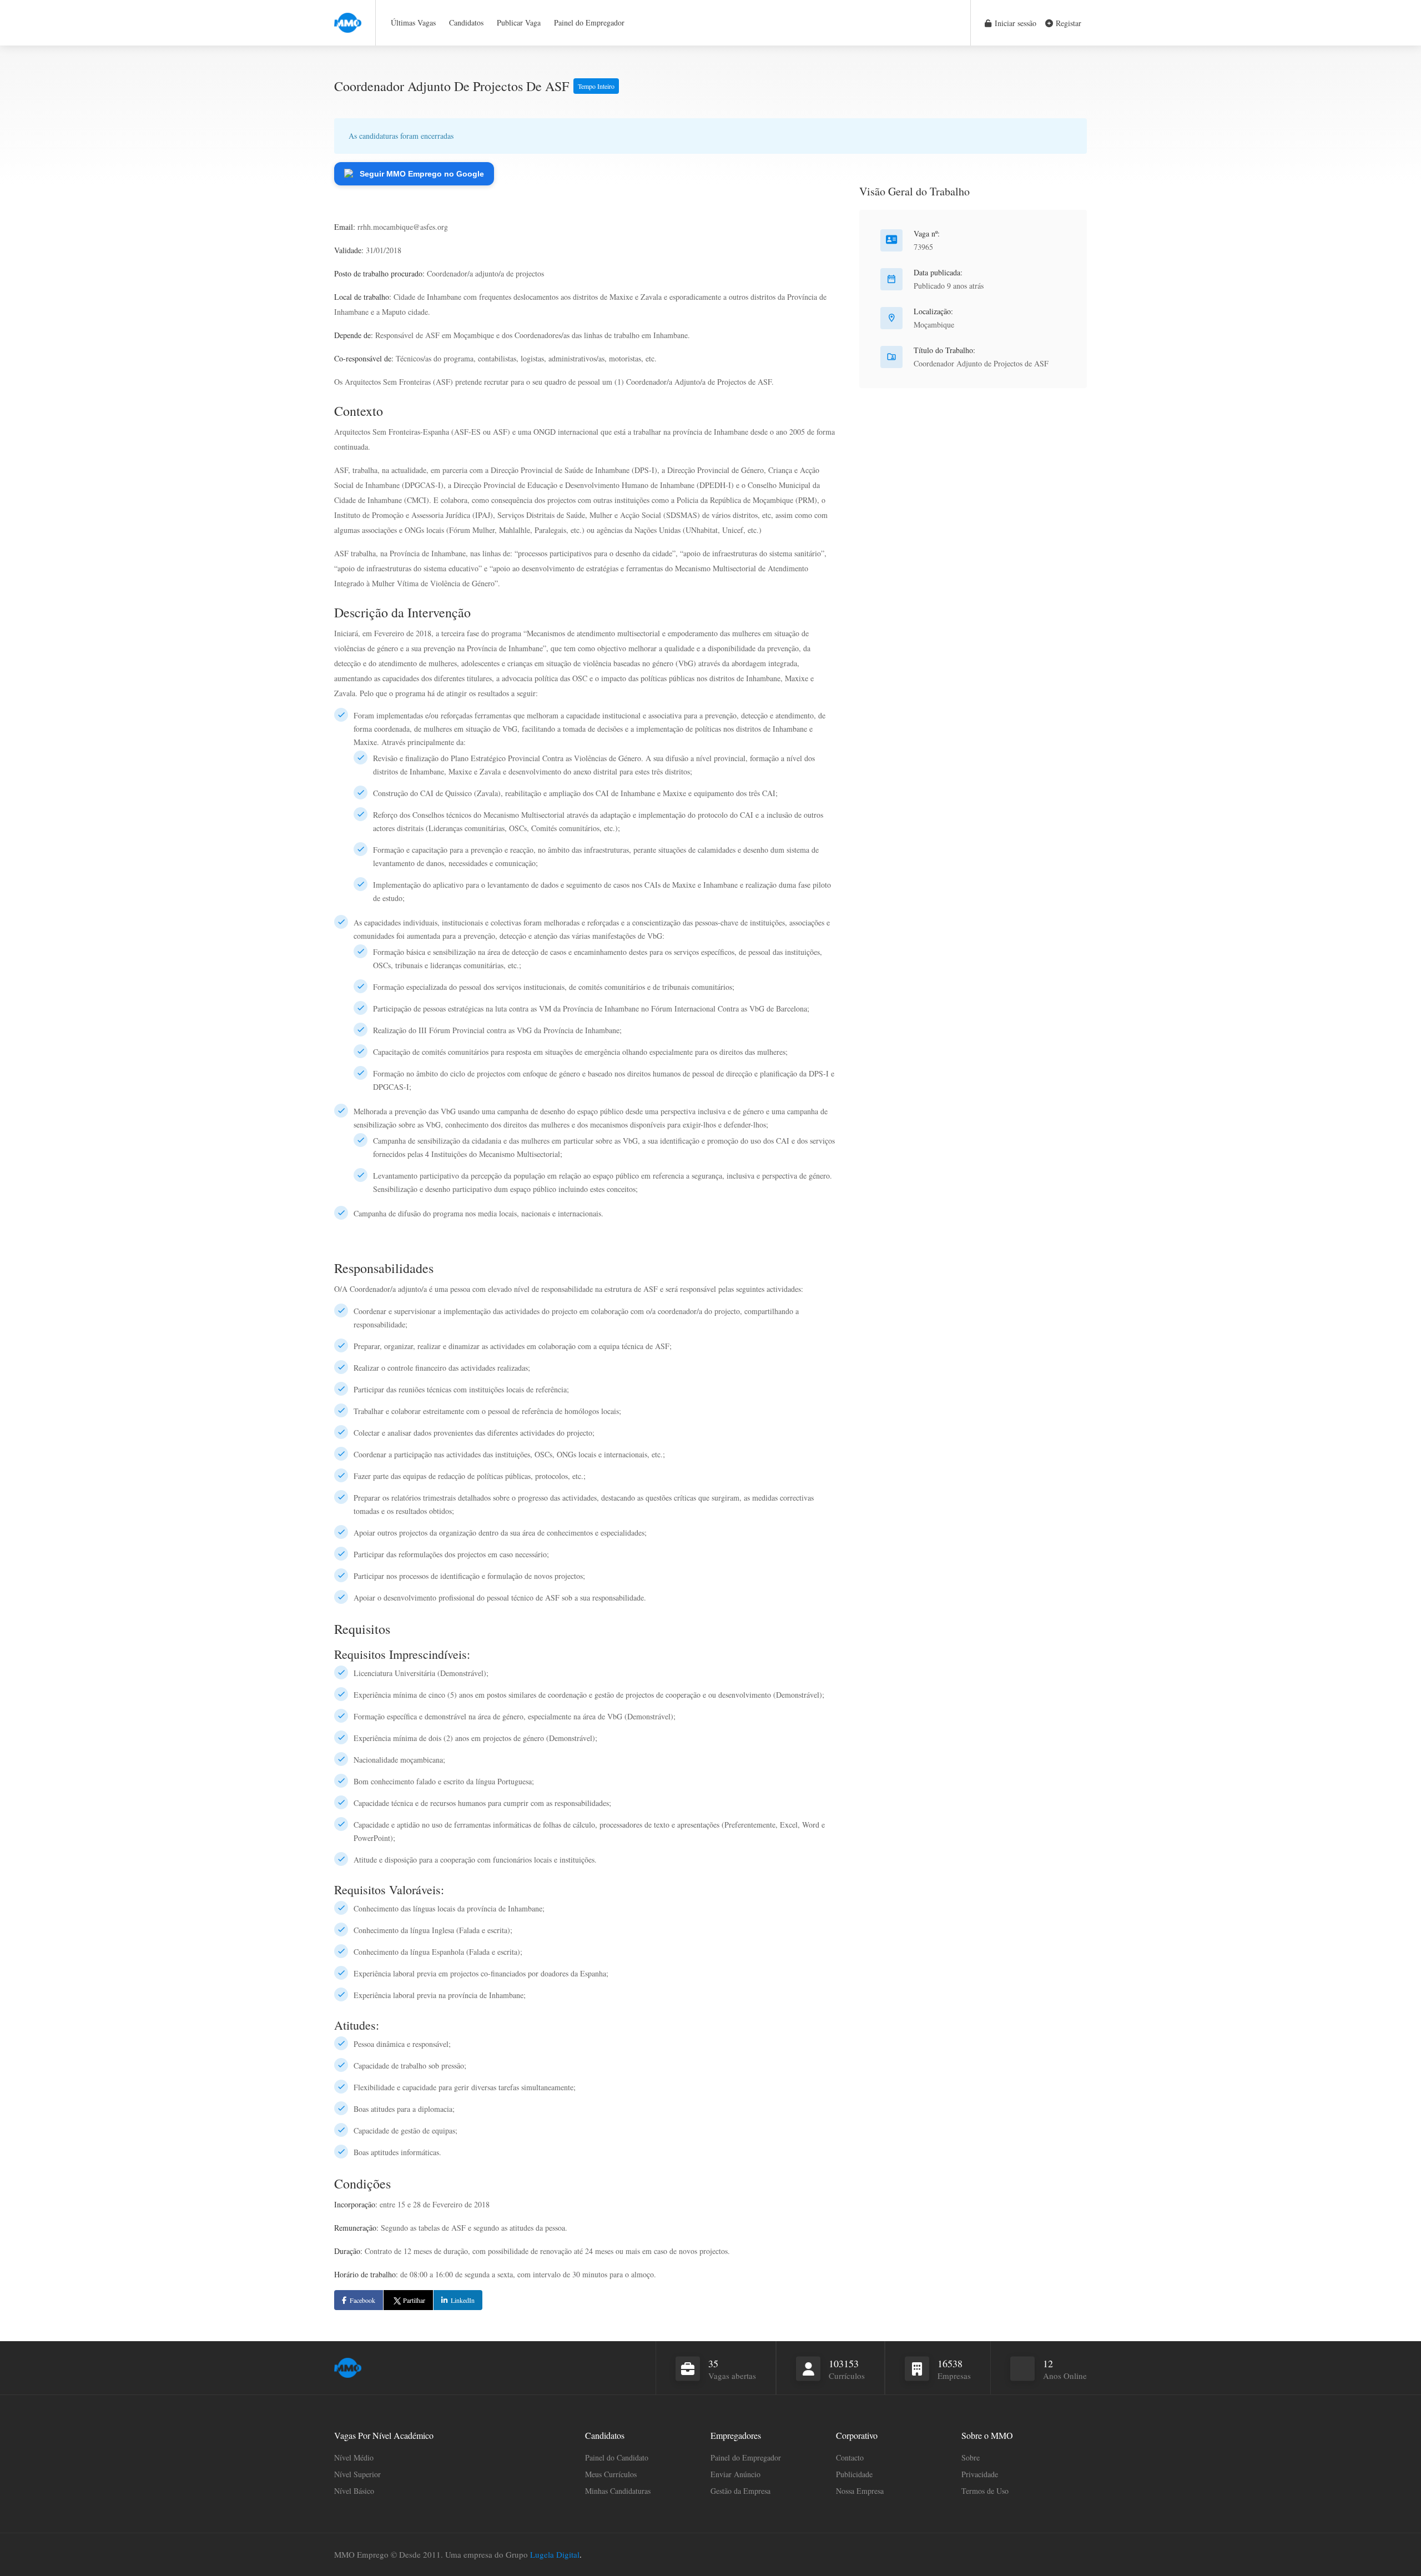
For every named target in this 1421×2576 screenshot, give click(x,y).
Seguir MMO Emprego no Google (422, 174)
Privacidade (980, 2474)
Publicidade (854, 2474)
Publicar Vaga (519, 22)
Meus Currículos (611, 2474)
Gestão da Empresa (740, 2491)
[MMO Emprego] (348, 16)
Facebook (362, 2300)
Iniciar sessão (1014, 23)
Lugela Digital (555, 2554)
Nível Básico (354, 2491)
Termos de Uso (985, 2491)
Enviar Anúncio (735, 2474)
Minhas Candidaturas (618, 2491)
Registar (1067, 23)
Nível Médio (354, 2457)
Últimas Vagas (413, 22)
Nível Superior (357, 2474)
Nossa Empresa (860, 2491)
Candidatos (466, 22)
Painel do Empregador (589, 22)
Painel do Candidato (617, 2457)
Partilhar (414, 2300)
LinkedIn (463, 2300)
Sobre (971, 2457)
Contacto (850, 2457)
